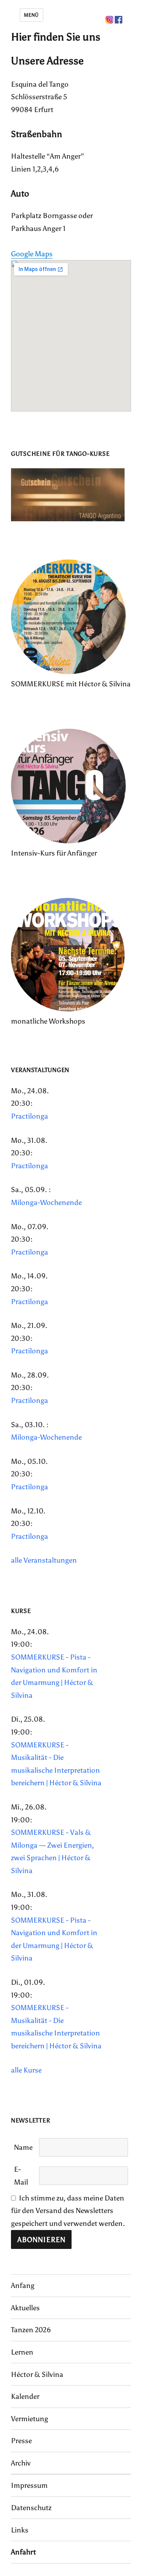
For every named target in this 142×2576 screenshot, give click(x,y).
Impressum (29, 2485)
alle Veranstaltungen (44, 1560)
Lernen (22, 2352)
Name (23, 2147)
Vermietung (30, 2419)
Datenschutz (31, 2508)
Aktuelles (25, 2308)
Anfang (23, 2285)
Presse (21, 2441)
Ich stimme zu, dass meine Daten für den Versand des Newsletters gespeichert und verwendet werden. (68, 2211)
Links (20, 2530)
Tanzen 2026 (31, 2330)
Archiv (21, 2463)
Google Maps (32, 254)
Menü (31, 15)
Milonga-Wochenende (46, 1202)
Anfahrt (23, 2552)
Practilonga (30, 1116)
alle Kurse (26, 2070)
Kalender (25, 2396)
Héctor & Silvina (37, 2374)
